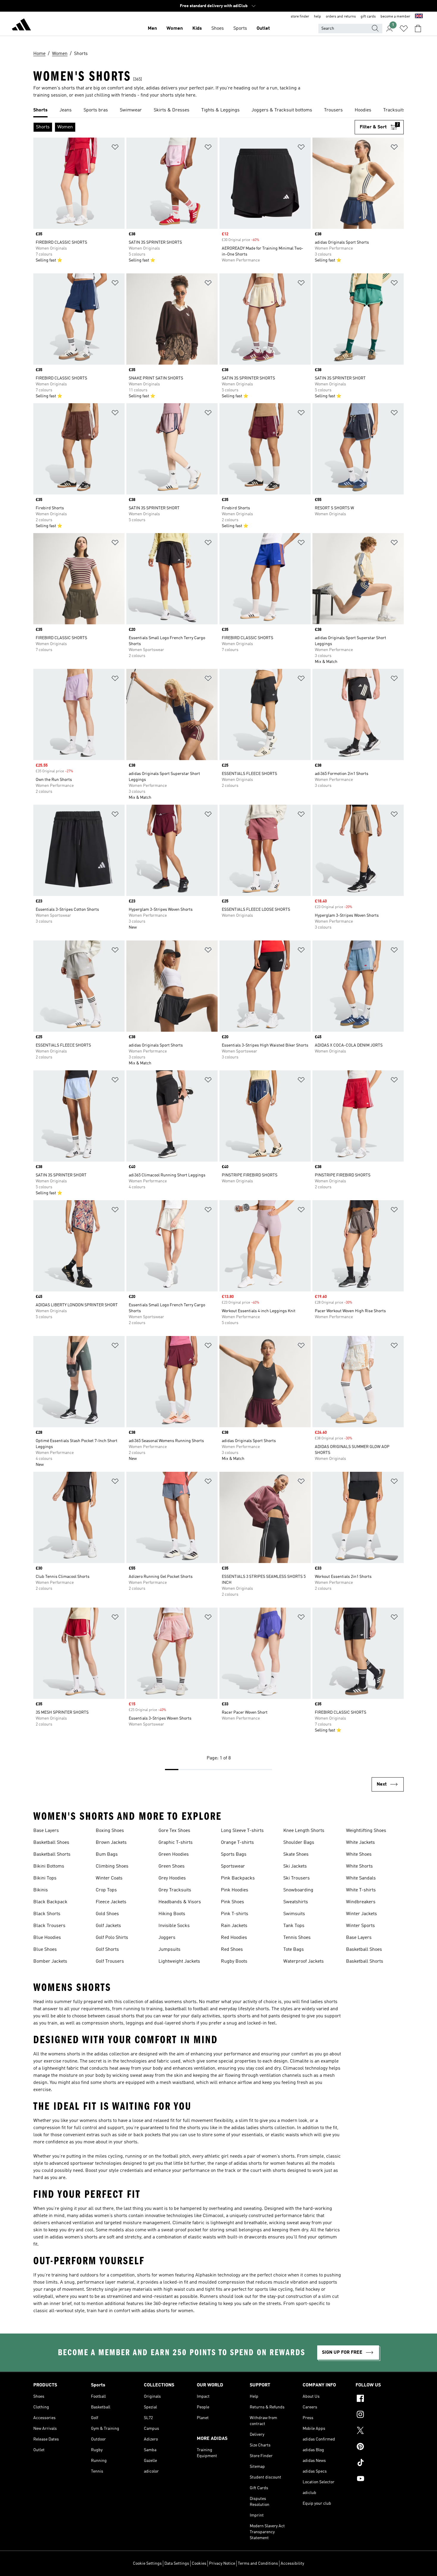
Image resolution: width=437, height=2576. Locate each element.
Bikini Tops (45, 1878)
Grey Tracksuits (175, 1890)
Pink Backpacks (238, 1878)
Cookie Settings (147, 2564)
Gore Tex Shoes (174, 1831)
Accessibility (292, 2564)
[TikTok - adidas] (380, 2463)
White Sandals (361, 1878)
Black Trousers (49, 1926)
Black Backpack (50, 1902)
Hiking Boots (172, 1914)
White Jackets (360, 1843)
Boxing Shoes (110, 1831)
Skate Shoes (296, 1855)
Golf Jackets (108, 1926)
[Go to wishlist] (404, 29)
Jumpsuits (169, 1950)
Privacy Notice (222, 2564)
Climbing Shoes (112, 1866)
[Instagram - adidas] (380, 2415)
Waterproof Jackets (304, 1961)
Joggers (167, 1938)
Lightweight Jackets (179, 1961)
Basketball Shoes (51, 1843)
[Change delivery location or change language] (419, 17)
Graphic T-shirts (176, 1843)
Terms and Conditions (258, 2564)
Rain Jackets (234, 1926)
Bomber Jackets (50, 1961)
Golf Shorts (107, 1950)
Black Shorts (47, 1914)
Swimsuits (294, 1914)
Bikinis (41, 1890)
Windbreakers (361, 1902)
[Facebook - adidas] (380, 2399)
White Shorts (359, 1866)
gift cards (368, 17)
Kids (197, 29)
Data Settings (177, 2564)
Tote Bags (294, 1950)
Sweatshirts (296, 1902)
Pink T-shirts (235, 1914)
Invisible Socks (174, 1926)
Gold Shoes (107, 1914)
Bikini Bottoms (49, 1866)
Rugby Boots (234, 1961)
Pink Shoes (232, 1902)
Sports (240, 29)
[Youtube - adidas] (380, 2479)
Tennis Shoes (297, 1938)
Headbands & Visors (180, 1902)
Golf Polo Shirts (112, 1938)
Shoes (218, 29)
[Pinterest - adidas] (380, 2447)
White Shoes (359, 1855)
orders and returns (341, 17)
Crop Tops (106, 1890)
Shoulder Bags (299, 1843)
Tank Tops (294, 1926)
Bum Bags (107, 1855)
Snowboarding (298, 1890)
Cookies (199, 2564)
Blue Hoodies (47, 1938)
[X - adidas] (380, 2431)
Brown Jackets (111, 1843)
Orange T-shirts (237, 1843)
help (317, 17)
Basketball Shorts (52, 1855)
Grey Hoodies (172, 1878)
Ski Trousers (297, 1878)
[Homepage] (21, 26)
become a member (395, 17)
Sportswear (233, 1866)
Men (152, 29)
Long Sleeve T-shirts (242, 1831)
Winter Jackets (361, 1914)
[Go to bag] (418, 29)
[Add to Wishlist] (115, 148)
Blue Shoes (45, 1950)
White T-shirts (361, 1890)
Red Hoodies (234, 1938)
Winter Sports (360, 1926)
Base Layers (46, 1831)
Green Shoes (172, 1866)
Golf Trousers (110, 1961)
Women (175, 29)
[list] (218, 111)
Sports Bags (234, 1855)
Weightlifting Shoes (366, 1831)
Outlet (263, 29)
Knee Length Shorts (304, 1831)
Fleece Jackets (111, 1902)
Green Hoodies (174, 1855)
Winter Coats (109, 1878)
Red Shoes (232, 1950)
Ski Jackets (295, 1866)
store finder (300, 17)
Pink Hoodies (235, 1890)
